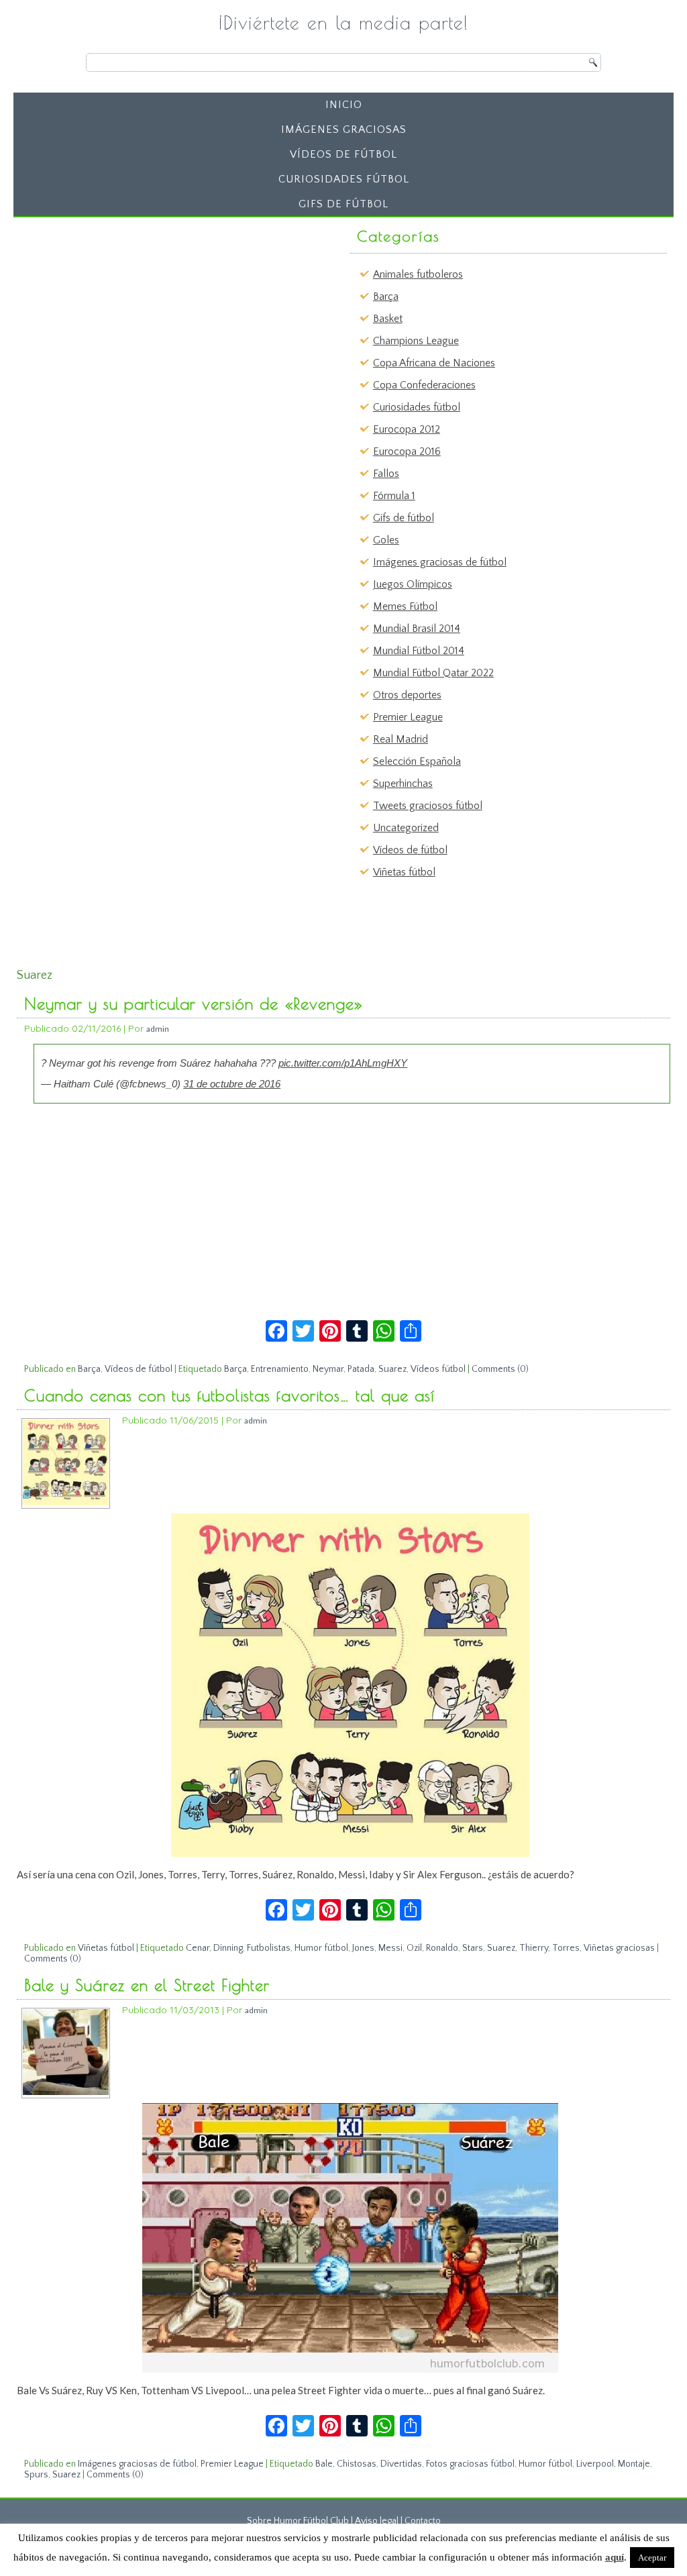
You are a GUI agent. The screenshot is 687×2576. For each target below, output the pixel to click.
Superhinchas (403, 784)
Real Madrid (401, 739)
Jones (363, 1948)
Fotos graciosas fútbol (470, 2464)
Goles (386, 540)
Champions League (416, 341)
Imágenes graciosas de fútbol (440, 562)
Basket (388, 319)
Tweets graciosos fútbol (428, 806)
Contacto (423, 2521)
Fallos (386, 474)
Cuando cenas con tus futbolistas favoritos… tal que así (229, 1395)
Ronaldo (442, 1948)
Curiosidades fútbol (344, 179)
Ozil (414, 1948)
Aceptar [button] (652, 2558)
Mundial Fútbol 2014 (419, 651)
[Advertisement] (124, 307)
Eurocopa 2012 (407, 429)
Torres (566, 1948)
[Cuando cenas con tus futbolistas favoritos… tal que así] (66, 1502)
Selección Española (417, 761)
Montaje (634, 2464)
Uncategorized (406, 828)
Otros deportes (407, 695)
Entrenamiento (280, 1369)
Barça (386, 297)
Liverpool (595, 2464)
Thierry (534, 1948)
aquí (615, 2557)
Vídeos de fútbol (343, 154)
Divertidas (401, 2464)
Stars (473, 1948)
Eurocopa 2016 (407, 451)
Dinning (228, 1948)
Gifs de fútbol (343, 204)
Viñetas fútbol (404, 872)
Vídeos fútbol (438, 1369)
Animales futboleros (418, 274)
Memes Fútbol (405, 606)
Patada (361, 1369)
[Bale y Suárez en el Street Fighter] (66, 2092)
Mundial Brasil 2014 (417, 629)
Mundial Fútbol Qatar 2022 (433, 673)
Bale (324, 2464)
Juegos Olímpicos (413, 584)
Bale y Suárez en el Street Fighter (147, 1985)
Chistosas (357, 2464)
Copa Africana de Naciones (434, 363)
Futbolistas (269, 1948)
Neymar (328, 1369)
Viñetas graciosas (619, 1948)
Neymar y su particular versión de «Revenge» (194, 1004)
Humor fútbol (321, 1948)
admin (158, 1029)
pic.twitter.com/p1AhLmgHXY (343, 1063)
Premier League (408, 717)
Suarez (392, 1369)
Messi (390, 1948)
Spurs (36, 2475)
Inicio (344, 105)
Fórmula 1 (394, 496)
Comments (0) (500, 1369)
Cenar (198, 1948)
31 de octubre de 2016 (232, 1084)
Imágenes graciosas (344, 129)
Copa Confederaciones (424, 385)
